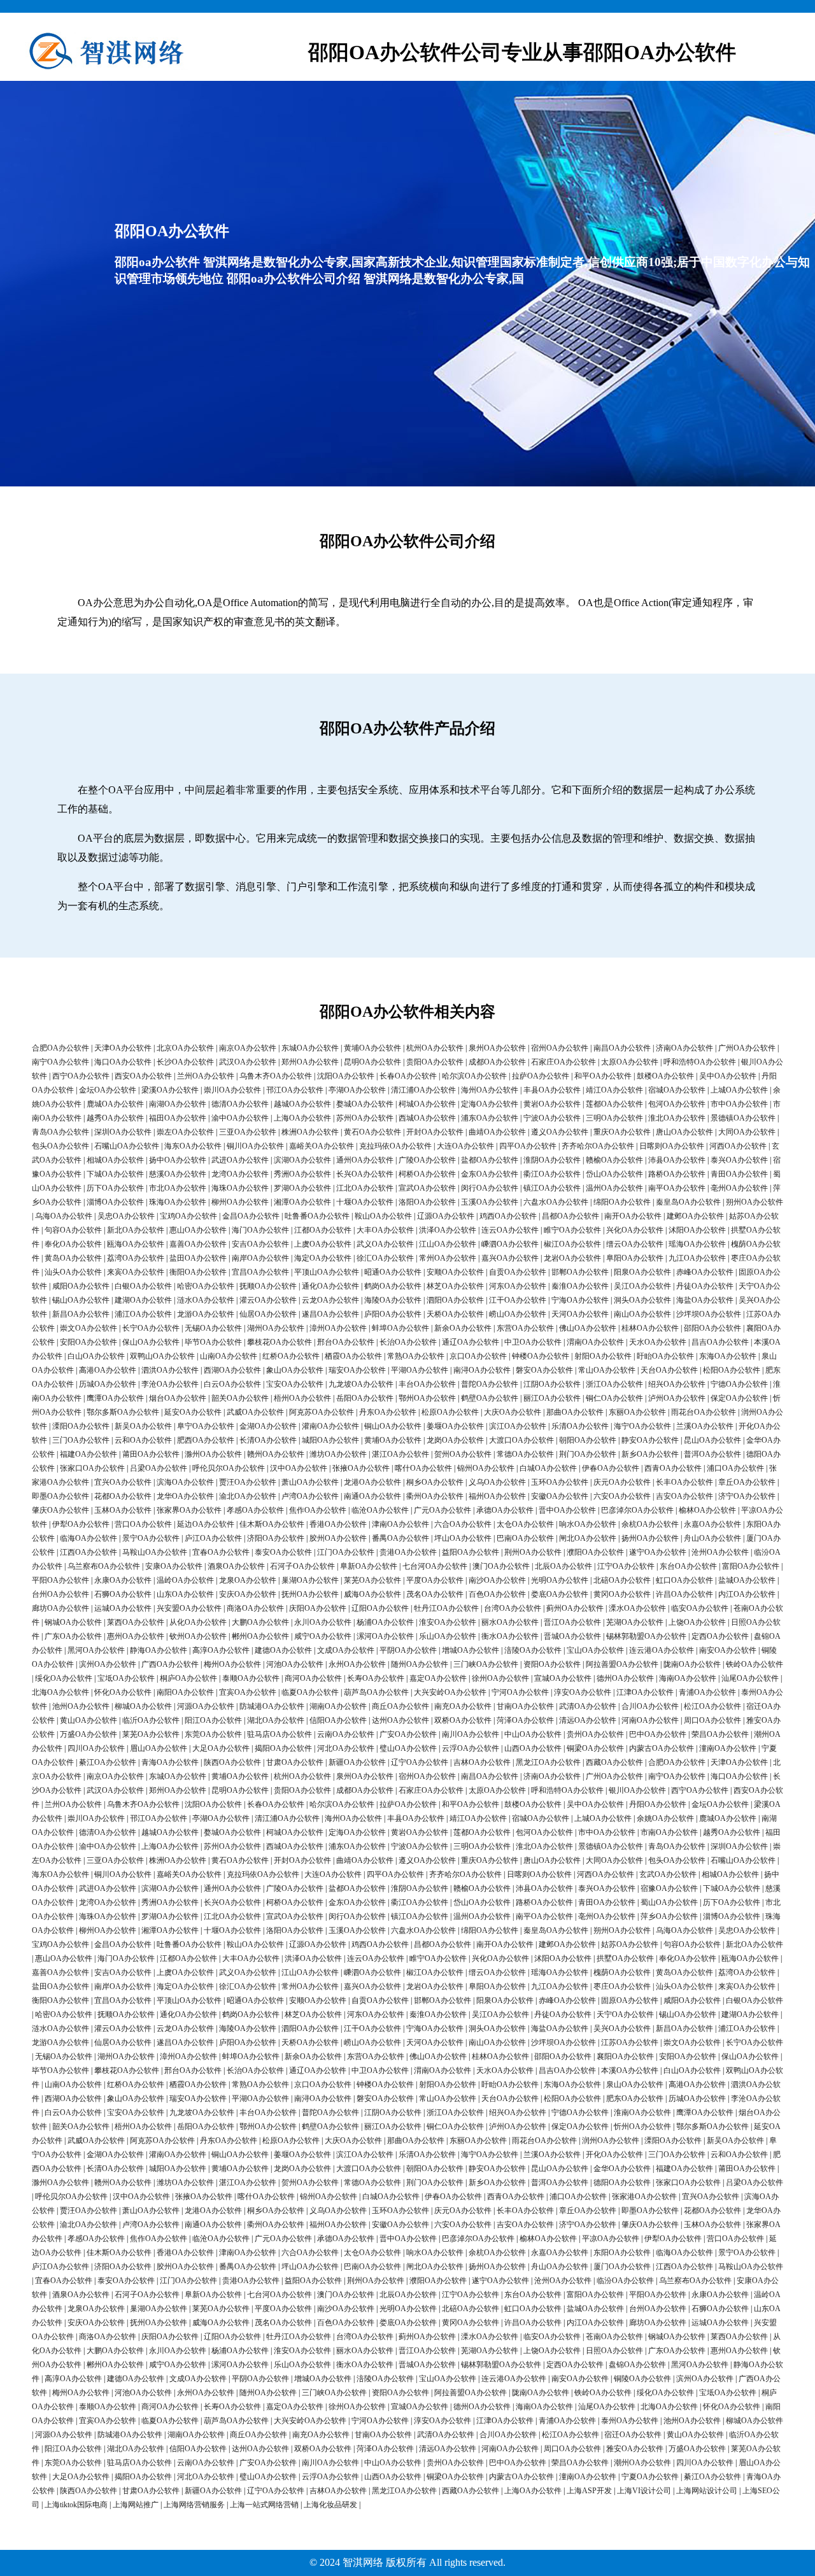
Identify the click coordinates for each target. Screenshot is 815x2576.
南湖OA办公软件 (178, 1104)
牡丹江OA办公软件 (446, 1608)
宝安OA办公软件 (295, 1384)
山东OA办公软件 (185, 1594)
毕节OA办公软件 (213, 1342)
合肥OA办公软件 (60, 1048)
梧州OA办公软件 (302, 1398)
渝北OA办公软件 (248, 1496)
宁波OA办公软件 (552, 1118)
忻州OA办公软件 (642, 2127)
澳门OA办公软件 (501, 1566)
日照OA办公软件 (614, 2351)
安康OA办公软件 (174, 1566)
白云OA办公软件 (232, 1384)
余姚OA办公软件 (665, 1818)
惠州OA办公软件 (136, 1636)
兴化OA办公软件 (635, 1230)
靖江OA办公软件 (614, 1090)
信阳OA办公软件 (338, 1720)
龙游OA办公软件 (206, 1314)
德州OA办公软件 (625, 1678)
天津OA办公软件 (123, 1048)
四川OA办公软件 (96, 1748)
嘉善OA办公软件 (198, 1244)
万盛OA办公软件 (89, 1734)
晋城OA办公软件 (572, 1636)
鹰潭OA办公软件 (115, 1398)
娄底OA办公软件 (560, 1594)
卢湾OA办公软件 (310, 1496)
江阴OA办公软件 (552, 1384)
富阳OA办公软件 (751, 1566)
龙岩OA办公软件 (572, 1258)
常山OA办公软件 (607, 1370)
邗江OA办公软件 (295, 1090)
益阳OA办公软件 (471, 1552)
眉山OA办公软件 (159, 1748)
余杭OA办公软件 (650, 1524)
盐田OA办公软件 (198, 1258)
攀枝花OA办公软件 (280, 1342)
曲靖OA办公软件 (497, 1132)
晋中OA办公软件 (567, 1510)
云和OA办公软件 (143, 1440)
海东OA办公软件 (193, 1146)
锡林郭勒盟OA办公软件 (646, 1636)
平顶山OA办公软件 (327, 1272)
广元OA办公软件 (443, 1510)
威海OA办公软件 (372, 1594)
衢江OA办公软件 (552, 1174)
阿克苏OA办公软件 (322, 1412)
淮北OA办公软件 (677, 1118)
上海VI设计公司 (644, 2491)
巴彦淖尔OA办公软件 (637, 1510)
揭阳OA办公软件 (283, 1748)
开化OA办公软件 (614, 2155)
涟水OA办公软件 (206, 1300)
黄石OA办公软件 (372, 1132)
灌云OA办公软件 (268, 1300)
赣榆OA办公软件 (614, 1160)
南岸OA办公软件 (260, 1258)
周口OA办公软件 (712, 1720)
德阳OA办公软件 (622, 2183)
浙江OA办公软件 (614, 1384)
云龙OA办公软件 (330, 1300)
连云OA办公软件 (510, 1230)
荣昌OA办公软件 (720, 1734)
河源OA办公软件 (206, 1706)
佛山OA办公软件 (588, 1328)
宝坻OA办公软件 (126, 1678)
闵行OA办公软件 (490, 1188)
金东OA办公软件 (490, 1174)
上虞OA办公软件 (323, 1244)
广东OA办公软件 (73, 1636)
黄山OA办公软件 (89, 1720)
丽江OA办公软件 (552, 1398)
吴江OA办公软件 (642, 1286)
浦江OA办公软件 (143, 1314)
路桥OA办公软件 (677, 1174)
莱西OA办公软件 (136, 1622)
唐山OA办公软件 (684, 1132)
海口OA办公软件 (123, 1062)
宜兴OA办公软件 (123, 1482)
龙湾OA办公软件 (240, 1174)
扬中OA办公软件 (178, 1160)
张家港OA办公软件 (644, 2197)
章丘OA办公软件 (747, 1482)
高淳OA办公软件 (221, 1650)
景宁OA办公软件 (151, 1538)
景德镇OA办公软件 (743, 1118)
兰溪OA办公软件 (705, 1426)
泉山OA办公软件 (635, 2084)
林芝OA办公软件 (455, 1286)
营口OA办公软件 (143, 1524)
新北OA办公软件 (136, 1230)
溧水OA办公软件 (637, 1608)
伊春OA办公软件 (611, 1468)
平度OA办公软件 (435, 1580)
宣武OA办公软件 (427, 1188)
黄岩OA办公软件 (552, 1104)
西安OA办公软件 (143, 1076)
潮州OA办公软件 (642, 2463)
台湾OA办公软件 (513, 1608)
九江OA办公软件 (697, 1258)
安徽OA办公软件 (560, 1496)
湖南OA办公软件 (338, 1706)
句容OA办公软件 (73, 1230)
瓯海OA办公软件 (136, 1244)
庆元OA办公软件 (622, 1482)
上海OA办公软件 (302, 1118)
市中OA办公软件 (739, 1104)
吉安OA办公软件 (684, 1496)
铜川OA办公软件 (255, 1146)
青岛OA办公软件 (60, 1132)
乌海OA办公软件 (64, 1216)
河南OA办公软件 (650, 1720)
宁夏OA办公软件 (650, 2477)
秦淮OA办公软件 (580, 1286)
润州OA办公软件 (611, 2141)
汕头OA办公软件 (73, 1272)
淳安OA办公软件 (583, 1692)
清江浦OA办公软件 (423, 1090)
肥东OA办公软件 (635, 2098)
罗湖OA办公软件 (302, 1188)
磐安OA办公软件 (544, 1370)
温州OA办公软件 (614, 1188)
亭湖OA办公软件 (357, 1090)
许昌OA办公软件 (684, 1594)
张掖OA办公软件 (361, 1468)
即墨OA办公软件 (60, 1496)
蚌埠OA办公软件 (400, 1328)
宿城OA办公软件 (677, 1090)
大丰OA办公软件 (385, 1230)
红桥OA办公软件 (291, 1356)
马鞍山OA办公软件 (155, 1552)
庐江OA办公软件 (213, 1538)
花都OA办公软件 (123, 1496)
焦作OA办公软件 (318, 1510)
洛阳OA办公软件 (427, 1202)
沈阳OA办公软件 (346, 1076)
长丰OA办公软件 (684, 1482)
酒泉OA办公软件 (236, 1566)
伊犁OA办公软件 (81, 1524)
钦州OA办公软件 (198, 1636)
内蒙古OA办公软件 (662, 1748)
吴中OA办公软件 (728, 1076)
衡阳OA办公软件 (198, 1272)
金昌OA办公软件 (251, 1216)
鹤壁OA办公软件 (490, 1398)
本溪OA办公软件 (630, 2070)
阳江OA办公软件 (213, 1720)
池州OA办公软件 (81, 1706)
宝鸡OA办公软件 (188, 1216)
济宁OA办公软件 (747, 1496)
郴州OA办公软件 (260, 1636)
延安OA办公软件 (193, 1412)
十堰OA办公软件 (365, 1202)
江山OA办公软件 (448, 1244)
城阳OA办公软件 (330, 1440)
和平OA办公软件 (603, 1076)
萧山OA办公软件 (310, 1482)
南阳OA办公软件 (185, 1692)
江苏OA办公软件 (630, 2042)
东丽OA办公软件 (637, 1412)
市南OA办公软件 (669, 1832)
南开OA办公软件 (633, 1216)
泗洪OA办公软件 (170, 1370)
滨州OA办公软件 (108, 1664)
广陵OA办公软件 (427, 1160)
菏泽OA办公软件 (525, 1720)
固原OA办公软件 (630, 2000)
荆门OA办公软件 (588, 1454)
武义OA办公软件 (385, 1244)
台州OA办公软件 (60, 1594)
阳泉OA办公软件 (642, 1272)
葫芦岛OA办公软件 (376, 1692)
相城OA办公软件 (115, 1160)
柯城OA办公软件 (427, 1104)
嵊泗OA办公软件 (510, 1244)
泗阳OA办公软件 (455, 1300)
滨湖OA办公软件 (302, 1160)
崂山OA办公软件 (518, 1314)
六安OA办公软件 (622, 1496)
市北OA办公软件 (178, 1188)
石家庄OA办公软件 (563, 1062)
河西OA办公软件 (738, 1146)
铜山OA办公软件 (393, 1426)
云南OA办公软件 (346, 1734)
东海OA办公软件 (728, 1356)
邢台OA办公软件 (346, 1342)
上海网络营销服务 (194, 2505)
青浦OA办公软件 (707, 1692)
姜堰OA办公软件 (455, 1426)
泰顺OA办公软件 (251, 1678)
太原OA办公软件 (630, 1062)
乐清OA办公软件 (580, 1426)
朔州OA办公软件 (755, 1202)
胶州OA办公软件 (338, 1538)
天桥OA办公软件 (455, 1314)
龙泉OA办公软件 (248, 1580)
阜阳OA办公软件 (635, 1258)
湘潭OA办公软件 (302, 1202)
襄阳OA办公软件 (625, 2056)
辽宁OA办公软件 (420, 1762)
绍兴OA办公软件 (677, 1384)
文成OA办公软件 (346, 1650)
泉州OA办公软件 (497, 1048)
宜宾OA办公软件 (248, 1692)
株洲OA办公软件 (310, 1132)
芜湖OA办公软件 (635, 1622)
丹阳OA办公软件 (658, 1804)
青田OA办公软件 (739, 1174)
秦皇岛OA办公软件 (688, 1202)
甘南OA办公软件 (525, 1706)
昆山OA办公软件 (712, 1440)
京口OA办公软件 (478, 1356)
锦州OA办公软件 (486, 1468)
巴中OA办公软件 (658, 1734)
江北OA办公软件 (365, 1188)
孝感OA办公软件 (255, 1510)
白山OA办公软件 (96, 1356)
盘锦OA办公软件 (637, 2365)
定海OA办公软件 (490, 1104)
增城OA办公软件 (471, 1650)
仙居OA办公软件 (268, 1314)
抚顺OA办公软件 (268, 1286)
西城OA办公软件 (427, 1118)
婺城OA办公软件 (365, 1104)
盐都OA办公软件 (490, 1160)
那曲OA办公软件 (575, 1412)
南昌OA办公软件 (622, 1048)
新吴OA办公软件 (143, 1426)
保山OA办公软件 (151, 1342)
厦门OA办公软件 (622, 2267)
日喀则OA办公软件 (672, 1146)
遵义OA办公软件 (560, 1132)
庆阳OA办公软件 (318, 1608)
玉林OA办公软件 (123, 1510)
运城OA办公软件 (123, 1608)
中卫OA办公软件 (533, 1342)
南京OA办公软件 (248, 1048)
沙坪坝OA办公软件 (709, 1314)
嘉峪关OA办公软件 (322, 1146)
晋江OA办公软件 (572, 1622)
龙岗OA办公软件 (455, 1440)
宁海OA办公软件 (580, 1300)
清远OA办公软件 (588, 1720)
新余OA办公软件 (463, 1328)
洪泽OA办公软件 (448, 1230)
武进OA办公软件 (240, 1160)
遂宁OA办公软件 (658, 1552)
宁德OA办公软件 (739, 1384)
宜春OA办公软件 (221, 1552)
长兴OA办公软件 (365, 1174)
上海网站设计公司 (707, 2491)
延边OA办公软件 (206, 1524)
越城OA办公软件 (302, 1104)
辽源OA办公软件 (446, 1216)
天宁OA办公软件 (625, 2014)
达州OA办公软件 (400, 1720)
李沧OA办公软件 (170, 1384)
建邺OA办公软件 (695, 1216)
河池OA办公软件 (295, 1664)
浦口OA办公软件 (735, 1468)
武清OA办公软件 (588, 1706)
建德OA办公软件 (283, 1650)
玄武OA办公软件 (668, 1874)
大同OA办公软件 (747, 1132)
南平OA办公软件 (677, 1188)
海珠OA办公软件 (240, 1188)
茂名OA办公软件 (435, 1594)
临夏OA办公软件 (310, 1692)
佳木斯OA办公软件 (272, 1524)
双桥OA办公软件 (463, 1720)
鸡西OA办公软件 (508, 1216)
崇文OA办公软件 (89, 1328)
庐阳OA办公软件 (393, 1314)
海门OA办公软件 (260, 1230)
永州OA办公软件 (357, 1664)
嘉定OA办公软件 (438, 1678)
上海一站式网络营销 (264, 2505)
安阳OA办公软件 (89, 1342)
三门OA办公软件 (81, 1440)
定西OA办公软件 (720, 1636)
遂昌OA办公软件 (330, 1314)
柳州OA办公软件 (240, 1202)
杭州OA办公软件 (435, 1048)
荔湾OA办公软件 (136, 1258)
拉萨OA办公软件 (541, 1076)
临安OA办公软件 (700, 1608)
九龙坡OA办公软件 (361, 1384)
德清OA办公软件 (240, 1104)
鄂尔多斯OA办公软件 (123, 1412)
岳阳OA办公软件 (365, 1398)
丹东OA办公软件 (388, 1412)
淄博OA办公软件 (115, 1202)
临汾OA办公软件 (625, 2281)
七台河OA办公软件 (435, 1566)
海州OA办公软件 (490, 1090)
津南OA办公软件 (400, 1524)
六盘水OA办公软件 (556, 1202)
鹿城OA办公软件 (115, 1104)
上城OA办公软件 (739, 1090)
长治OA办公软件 (408, 1342)
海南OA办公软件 (688, 1678)
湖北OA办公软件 (276, 1720)
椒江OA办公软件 (572, 1244)
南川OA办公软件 (471, 1734)
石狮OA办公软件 (123, 1594)
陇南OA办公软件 (692, 1664)
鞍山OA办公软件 (383, 1216)
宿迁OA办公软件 (633, 2435)
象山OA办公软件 (295, 1370)
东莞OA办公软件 (213, 1734)
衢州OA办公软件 (435, 1496)
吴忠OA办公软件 (126, 1216)
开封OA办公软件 (435, 1132)
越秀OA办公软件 (115, 1118)
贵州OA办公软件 (595, 1734)
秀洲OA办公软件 (302, 1174)
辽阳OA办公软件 (380, 1608)
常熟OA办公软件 (416, 1356)
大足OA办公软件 (221, 1748)
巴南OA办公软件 (525, 1538)
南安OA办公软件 (728, 1650)
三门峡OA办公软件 (486, 1664)
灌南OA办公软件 (330, 1426)
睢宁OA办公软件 (572, 1230)
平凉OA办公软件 (611, 2239)
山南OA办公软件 (229, 1356)
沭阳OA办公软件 (697, 1230)
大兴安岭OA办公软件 (450, 1692)
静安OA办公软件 (650, 1440)
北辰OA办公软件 (563, 1566)
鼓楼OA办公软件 (665, 1076)
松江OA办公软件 (712, 1706)
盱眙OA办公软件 (665, 1356)
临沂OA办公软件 (151, 1720)
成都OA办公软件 (497, 1062)
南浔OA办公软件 (482, 1370)
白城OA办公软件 (548, 1468)
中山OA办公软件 (533, 1734)
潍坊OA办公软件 (338, 1454)
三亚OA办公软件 (248, 1132)
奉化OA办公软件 (73, 1244)
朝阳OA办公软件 (588, 1440)
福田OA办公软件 (178, 1118)
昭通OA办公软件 (393, 1272)
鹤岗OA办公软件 (393, 1286)
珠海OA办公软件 (178, 1202)
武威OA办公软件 (255, 1412)
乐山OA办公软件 (448, 1636)
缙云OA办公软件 (635, 1244)
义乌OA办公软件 (497, 1482)
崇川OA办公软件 (232, 1090)
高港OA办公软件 (108, 1370)
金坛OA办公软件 (108, 1090)
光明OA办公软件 (560, 1580)
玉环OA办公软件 (560, 1482)
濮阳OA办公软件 (595, 1552)
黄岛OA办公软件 (73, 1258)
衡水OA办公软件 (510, 1636)
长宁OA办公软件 (151, 1328)
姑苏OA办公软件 (630, 1944)
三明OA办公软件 (614, 1118)
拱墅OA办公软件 (625, 1958)
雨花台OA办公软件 (704, 1412)
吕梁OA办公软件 (159, 1468)
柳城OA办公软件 (143, 1706)
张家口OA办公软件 (92, 1468)
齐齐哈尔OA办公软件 (598, 1146)
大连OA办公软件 (465, 1146)
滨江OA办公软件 (518, 1426)
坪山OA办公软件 (463, 1538)
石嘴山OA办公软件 (127, 1146)
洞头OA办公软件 (642, 1300)
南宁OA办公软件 (60, 1062)
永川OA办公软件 (323, 1622)
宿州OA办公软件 (560, 1048)
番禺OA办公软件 (400, 1538)
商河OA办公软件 (313, 1678)
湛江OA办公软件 (400, 1454)
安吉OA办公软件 (260, 1244)
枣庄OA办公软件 (622, 1986)
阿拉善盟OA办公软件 (622, 1664)
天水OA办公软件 (658, 1342)
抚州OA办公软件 (310, 1594)
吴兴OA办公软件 (622, 2028)
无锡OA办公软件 (213, 1328)
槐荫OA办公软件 (622, 1972)
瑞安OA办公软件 (357, 1370)
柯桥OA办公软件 (427, 1174)
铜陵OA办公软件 (642, 2379)
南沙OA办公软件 (497, 1580)
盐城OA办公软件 (747, 1580)
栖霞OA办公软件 (353, 1356)
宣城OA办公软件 (563, 1678)
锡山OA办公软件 (81, 1300)
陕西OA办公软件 (232, 1762)
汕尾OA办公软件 (750, 1678)
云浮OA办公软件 (471, 1748)
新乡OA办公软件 (650, 1454)
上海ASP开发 (589, 2491)
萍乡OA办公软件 (669, 1916)
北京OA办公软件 (185, 1048)
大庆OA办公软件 (513, 1412)
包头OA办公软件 (60, 1146)
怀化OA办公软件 (123, 1692)
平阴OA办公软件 (408, 1650)
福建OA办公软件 (89, 1454)
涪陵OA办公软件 (533, 1650)
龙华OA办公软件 (185, 1496)
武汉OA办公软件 (248, 1062)
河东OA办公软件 (518, 1286)
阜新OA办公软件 (369, 1566)
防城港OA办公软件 (272, 1706)
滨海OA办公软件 (185, 1482)
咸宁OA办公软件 (323, 1636)
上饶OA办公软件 (697, 1622)
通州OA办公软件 (365, 1160)
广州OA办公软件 (747, 1048)
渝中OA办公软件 (240, 1118)
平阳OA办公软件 (60, 1580)
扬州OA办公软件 (650, 1538)
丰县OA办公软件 (552, 1090)
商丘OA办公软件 (400, 1706)
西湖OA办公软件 (232, 1370)
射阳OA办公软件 (603, 1356)
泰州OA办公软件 (630, 2421)
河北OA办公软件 (346, 1748)
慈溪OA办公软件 (178, 1174)
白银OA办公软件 (143, 1286)
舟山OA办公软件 (712, 1538)
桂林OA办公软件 (650, 1328)
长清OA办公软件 (268, 1440)
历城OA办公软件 (108, 1384)
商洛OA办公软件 (255, 1608)
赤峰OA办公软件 (705, 1272)
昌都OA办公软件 (570, 1216)
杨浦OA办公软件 (385, 1622)
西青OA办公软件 (673, 1468)
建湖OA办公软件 (143, 1300)
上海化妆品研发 (330, 2505)
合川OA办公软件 (650, 1706)
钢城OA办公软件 (73, 1622)
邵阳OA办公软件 (712, 1328)
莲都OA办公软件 (614, 1104)
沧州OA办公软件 (720, 1552)
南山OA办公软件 (642, 1314)
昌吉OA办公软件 (720, 1342)
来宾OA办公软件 (136, 1272)
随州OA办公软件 (420, 1664)
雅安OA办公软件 (635, 2449)
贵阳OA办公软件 (435, 1062)
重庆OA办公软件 (622, 1132)
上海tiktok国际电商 (76, 2505)
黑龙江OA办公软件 (548, 1762)
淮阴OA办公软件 (552, 1160)
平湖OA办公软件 (420, 1370)
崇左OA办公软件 (185, 1132)
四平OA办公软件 (528, 1146)
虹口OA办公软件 (684, 1580)
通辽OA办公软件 (471, 1342)
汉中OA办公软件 (299, 1468)
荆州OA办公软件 (533, 1552)
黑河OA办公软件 (96, 1650)
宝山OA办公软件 (595, 1650)
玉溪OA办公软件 (490, 1202)
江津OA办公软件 (645, 1692)
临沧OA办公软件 (380, 1510)
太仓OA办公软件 (525, 1524)
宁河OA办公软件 (520, 1692)
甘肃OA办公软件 (295, 1762)
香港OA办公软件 (338, 1524)
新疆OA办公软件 (357, 1762)
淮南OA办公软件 (642, 2112)
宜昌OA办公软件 (260, 1272)
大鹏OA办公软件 (260, 1622)
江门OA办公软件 (346, 1552)
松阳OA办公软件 (732, 1370)
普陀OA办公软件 (490, 1384)
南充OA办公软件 (463, 1706)
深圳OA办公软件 (123, 1132)
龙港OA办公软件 (372, 1482)
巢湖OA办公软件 (310, 1580)
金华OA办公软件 (622, 2169)
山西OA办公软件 (533, 1748)
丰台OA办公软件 (427, 1384)
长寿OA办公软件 (376, 1678)
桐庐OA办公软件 (188, 1678)
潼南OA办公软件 (728, 1748)
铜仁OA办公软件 (614, 1398)
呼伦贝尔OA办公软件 (229, 1468)
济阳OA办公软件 (276, 1538)
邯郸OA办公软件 (580, 1272)
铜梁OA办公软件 (595, 1748)
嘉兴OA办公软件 (510, 1258)
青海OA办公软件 (170, 1762)
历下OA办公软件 (115, 1188)
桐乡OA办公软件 (435, 1482)
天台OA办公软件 (669, 1370)
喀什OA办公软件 (423, 1468)
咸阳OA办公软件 (81, 1286)
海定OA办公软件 (323, 1258)
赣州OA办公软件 (276, 1454)
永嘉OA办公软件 (712, 1524)
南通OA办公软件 (372, 1496)
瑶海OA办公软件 (697, 1244)
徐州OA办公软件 (500, 1678)
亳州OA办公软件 (739, 1188)
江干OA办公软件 (518, 1300)
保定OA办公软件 (739, 1398)
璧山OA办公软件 (408, 1748)
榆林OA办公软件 (707, 1510)
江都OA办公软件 (323, 1230)
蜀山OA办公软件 (669, 1902)
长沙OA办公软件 (185, 1062)
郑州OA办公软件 (310, 1062)
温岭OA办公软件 (185, 1580)
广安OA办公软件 (408, 1734)
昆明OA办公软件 (372, 1062)
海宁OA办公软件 (642, 1426)
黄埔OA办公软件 (372, 1048)
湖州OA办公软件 (276, 1328)
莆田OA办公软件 (151, 1454)
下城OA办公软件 (115, 1174)
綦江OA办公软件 (108, 1762)
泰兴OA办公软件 (739, 1160)
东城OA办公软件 (310, 1048)
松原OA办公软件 (450, 1412)
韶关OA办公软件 (240, 1398)
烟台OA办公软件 (178, 1398)
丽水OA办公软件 (510, 1622)
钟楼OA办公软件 (541, 1356)
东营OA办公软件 (525, 1328)
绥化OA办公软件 (64, 1678)
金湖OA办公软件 (268, 1426)
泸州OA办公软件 (677, 1398)
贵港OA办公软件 (408, 1552)
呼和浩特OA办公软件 (700, 1062)
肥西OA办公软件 (206, 1440)
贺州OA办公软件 (463, 1454)
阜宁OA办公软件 (206, 1426)
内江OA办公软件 (747, 1594)
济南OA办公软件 (684, 1048)
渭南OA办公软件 (595, 1342)
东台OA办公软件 (688, 1566)
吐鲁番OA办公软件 (317, 1216)
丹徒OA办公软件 (705, 1286)
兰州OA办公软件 (206, 1076)
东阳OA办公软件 (622, 2253)
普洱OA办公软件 (712, 1454)
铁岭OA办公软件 (755, 1664)
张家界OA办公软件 (189, 1510)
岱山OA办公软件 (614, 1174)
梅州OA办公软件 (232, 1664)
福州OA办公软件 (497, 1496)
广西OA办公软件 (170, 1664)
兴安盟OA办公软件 (189, 1608)
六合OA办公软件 (463, 1524)
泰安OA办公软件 (283, 1552)
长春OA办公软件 (408, 1076)
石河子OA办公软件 (302, 1566)
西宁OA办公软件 (81, 1076)
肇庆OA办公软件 (60, 1510)
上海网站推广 (136, 2505)
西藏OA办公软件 (614, 1762)
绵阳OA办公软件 (622, 1202)
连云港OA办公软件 (662, 1650)
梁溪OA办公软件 (170, 1090)
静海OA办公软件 (159, 1650)
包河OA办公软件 (677, 1104)
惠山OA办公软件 (198, 1230)
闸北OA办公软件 (588, 1538)
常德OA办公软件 (525, 1454)
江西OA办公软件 (89, 1552)
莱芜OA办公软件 (372, 1580)
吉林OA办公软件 (482, 1762)
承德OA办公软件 (505, 1510)
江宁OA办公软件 (626, 1566)
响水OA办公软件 (588, 1524)
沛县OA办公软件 (677, 1160)
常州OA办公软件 (448, 1258)
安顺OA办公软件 (455, 1272)
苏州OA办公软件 (365, 1118)
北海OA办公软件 (60, 1692)
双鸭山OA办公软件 (162, 1356)
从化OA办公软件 (198, 1622)
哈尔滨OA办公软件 (474, 1076)
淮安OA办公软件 (448, 1622)
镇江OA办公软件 (552, 1188)
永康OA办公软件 (123, 1580)
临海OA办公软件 (89, 1538)
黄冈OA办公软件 (622, 1594)
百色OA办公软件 (497, 1594)
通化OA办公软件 (330, 1286)
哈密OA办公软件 (206, 1286)
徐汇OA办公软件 (385, 1258)
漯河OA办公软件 (385, 1636)
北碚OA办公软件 (622, 1580)
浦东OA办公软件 (490, 1118)
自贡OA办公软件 (518, 1272)
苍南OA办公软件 (614, 2337)
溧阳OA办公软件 (81, 1426)
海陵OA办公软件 (393, 1300)
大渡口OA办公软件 (521, 1440)
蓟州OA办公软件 (575, 1608)
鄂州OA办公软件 (427, 1398)
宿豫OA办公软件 (669, 1888)
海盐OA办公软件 (705, 1300)
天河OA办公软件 (580, 1314)
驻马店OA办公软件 (280, 1734)
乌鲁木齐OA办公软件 (276, 1076)
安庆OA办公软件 (248, 1594)
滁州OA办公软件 (213, 1454)
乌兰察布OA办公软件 (104, 1566)
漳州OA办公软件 (338, 1328)
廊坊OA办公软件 (60, 1608)
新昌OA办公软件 (81, 1314)
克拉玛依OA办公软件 (395, 1146)
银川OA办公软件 (637, 1790)
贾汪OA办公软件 (248, 1482)
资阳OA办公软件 (552, 1664)
